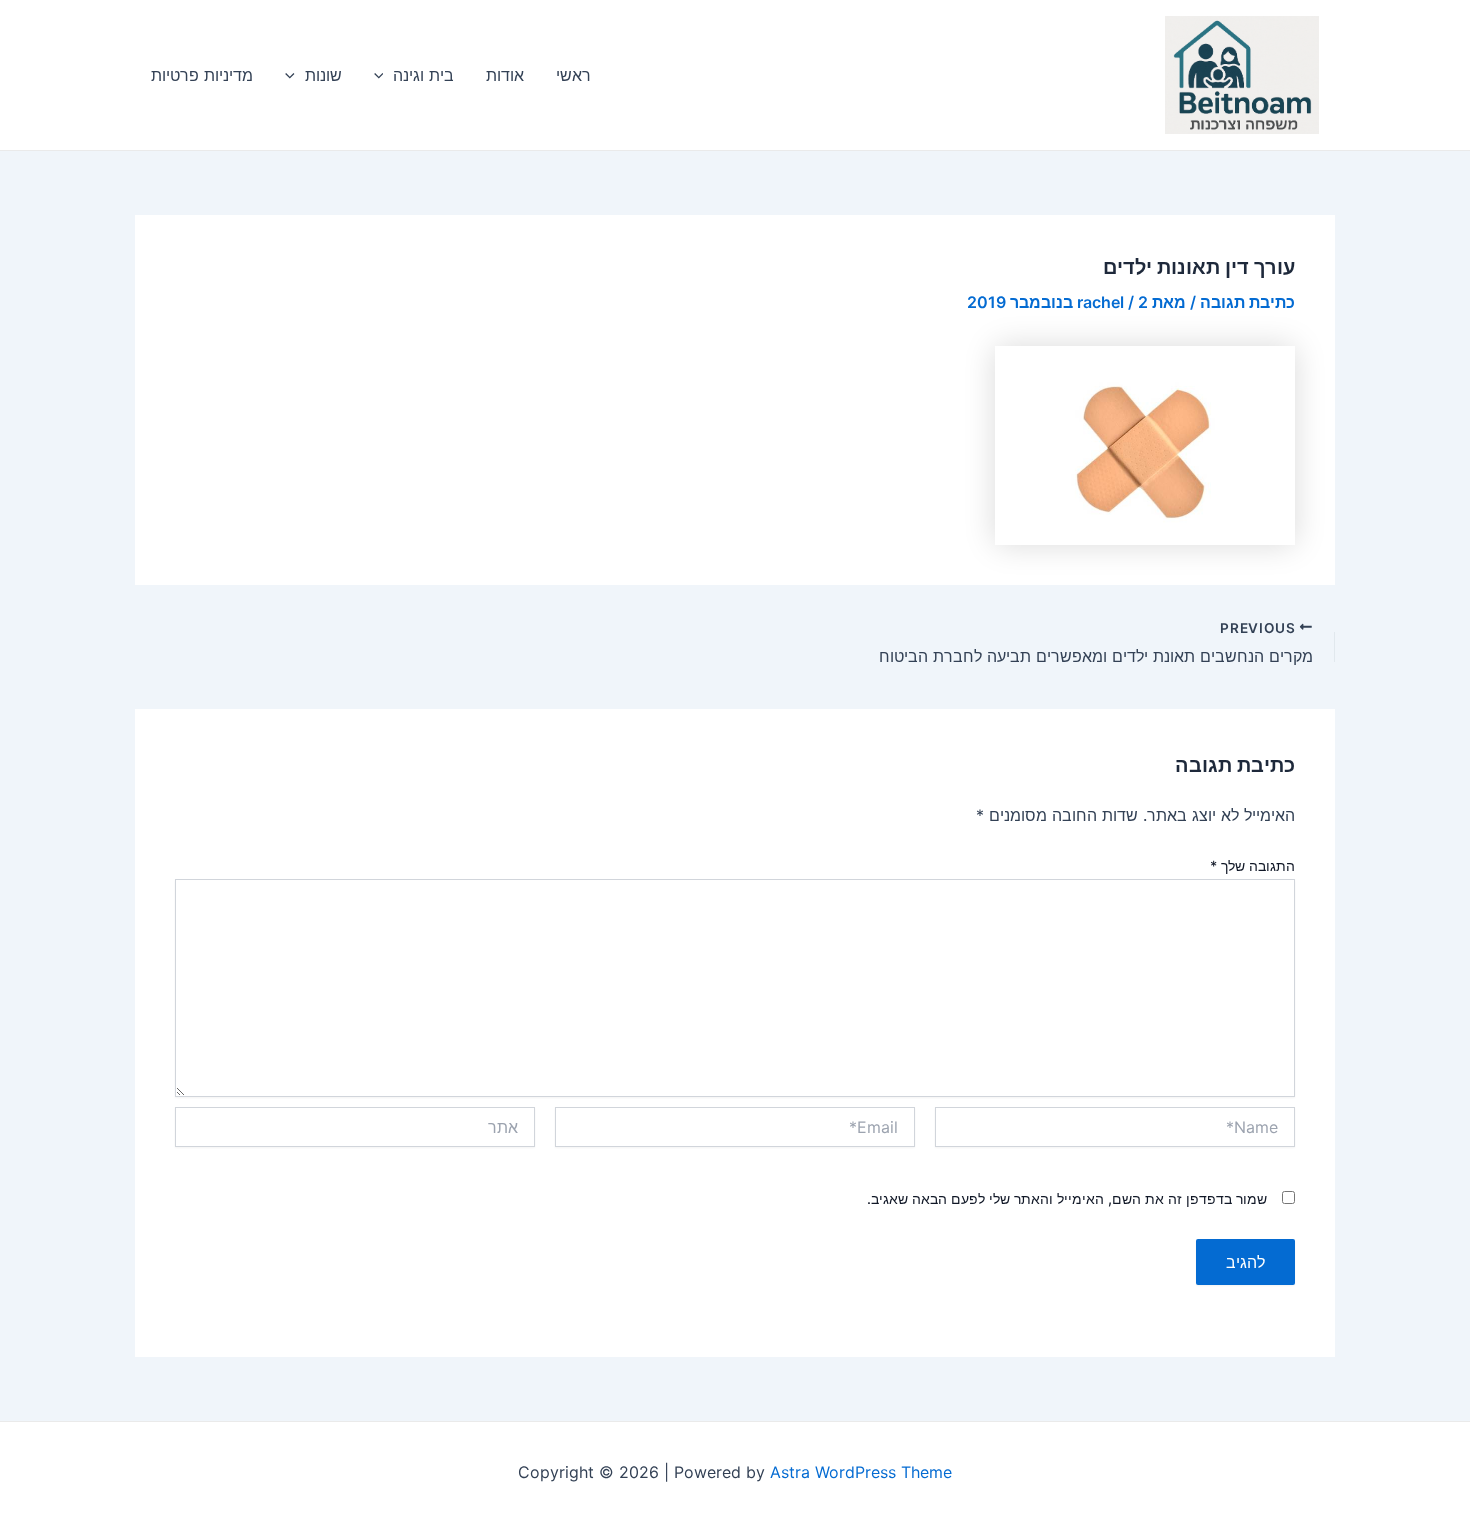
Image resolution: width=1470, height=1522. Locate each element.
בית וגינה (423, 75)
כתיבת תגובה (1247, 302)
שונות (323, 75)
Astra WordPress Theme (861, 1472)
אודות (505, 75)
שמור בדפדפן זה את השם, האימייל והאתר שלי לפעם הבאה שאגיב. (1067, 1198)
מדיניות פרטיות (202, 75)
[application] (384, 75)
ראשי (573, 75)
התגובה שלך (1252, 865)
